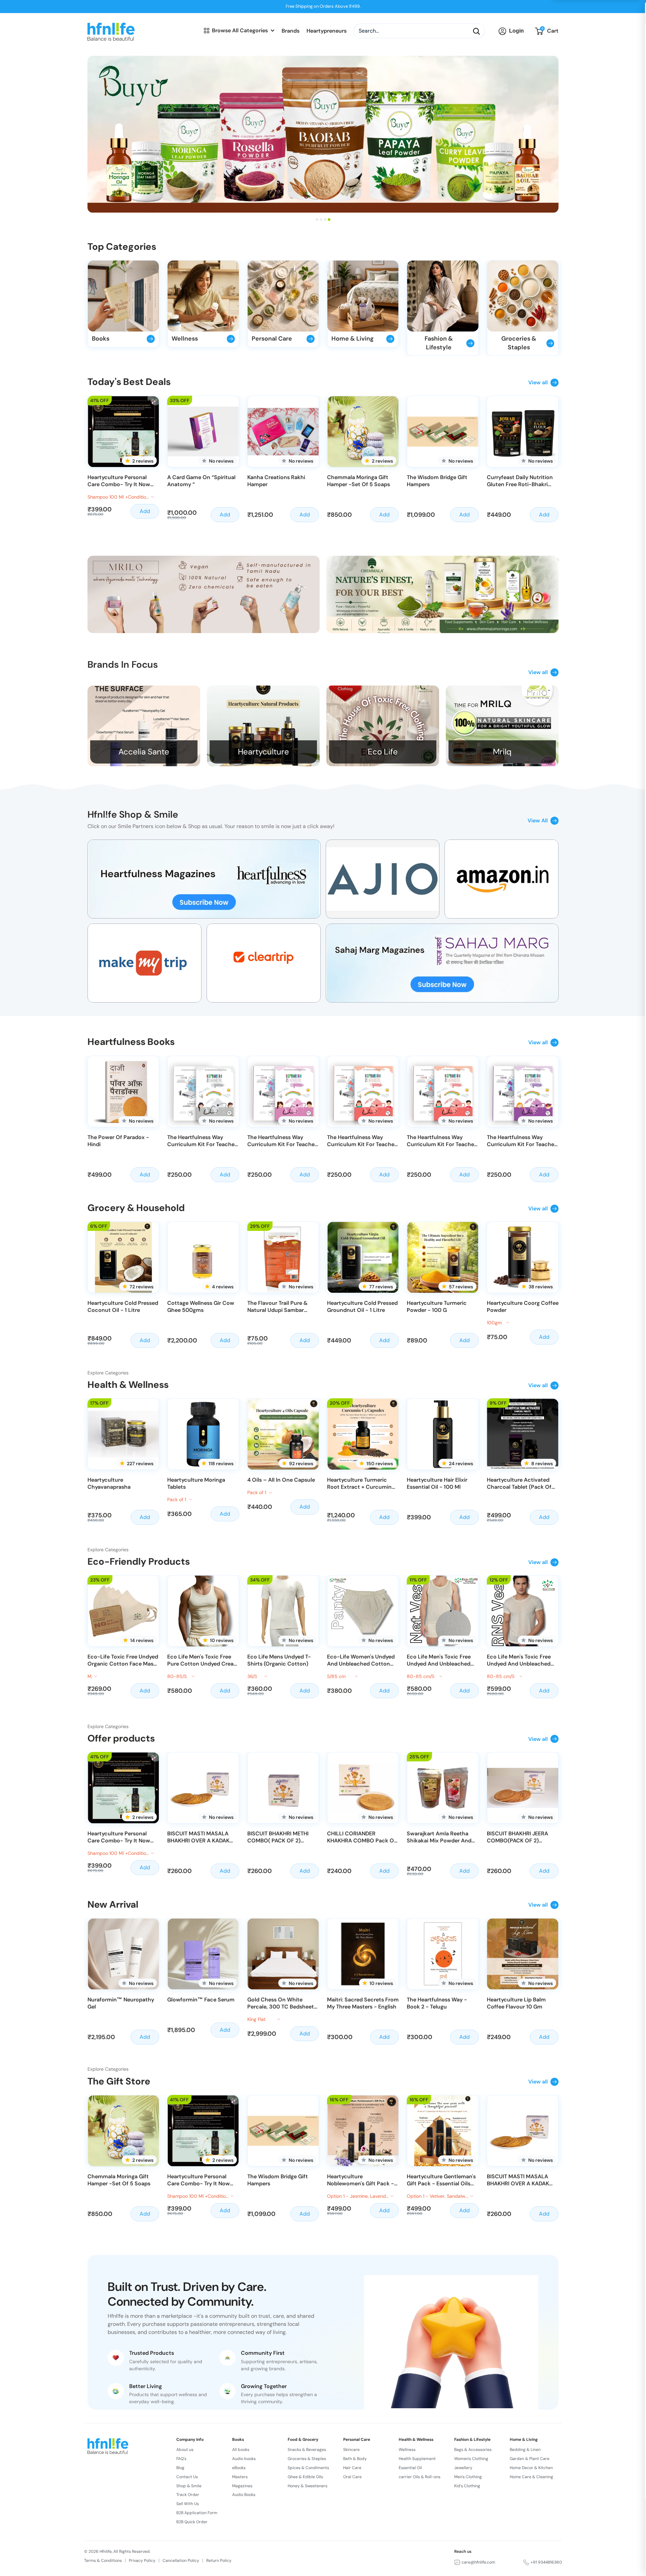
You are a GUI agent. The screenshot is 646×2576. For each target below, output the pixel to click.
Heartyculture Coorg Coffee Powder (523, 1307)
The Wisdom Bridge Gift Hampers (437, 481)
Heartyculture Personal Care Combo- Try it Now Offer (119, 481)
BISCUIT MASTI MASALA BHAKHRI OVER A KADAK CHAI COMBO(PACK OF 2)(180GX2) (200, 1838)
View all (538, 382)
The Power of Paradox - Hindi (118, 1141)
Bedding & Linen (525, 2450)
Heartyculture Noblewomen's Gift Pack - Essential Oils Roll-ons (361, 2181)
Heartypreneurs (327, 31)
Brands (291, 31)
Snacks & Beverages (307, 2450)
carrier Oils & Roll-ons (420, 2477)
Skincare (351, 2450)
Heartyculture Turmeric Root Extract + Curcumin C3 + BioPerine (359, 1484)
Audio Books (244, 2495)
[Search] (476, 31)
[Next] (563, 459)
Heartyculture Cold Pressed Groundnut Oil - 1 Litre (362, 1307)
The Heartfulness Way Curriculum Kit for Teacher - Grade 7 (362, 1141)
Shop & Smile (189, 2486)
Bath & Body (355, 2459)
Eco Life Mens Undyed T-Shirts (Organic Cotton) (279, 1661)
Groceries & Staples (307, 2459)
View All (538, 821)
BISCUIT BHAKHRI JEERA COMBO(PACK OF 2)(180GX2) (517, 1838)
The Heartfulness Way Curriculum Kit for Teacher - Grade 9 (202, 1141)
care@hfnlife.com (478, 2562)
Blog (180, 2468)
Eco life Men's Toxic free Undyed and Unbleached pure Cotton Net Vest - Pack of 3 (439, 1661)
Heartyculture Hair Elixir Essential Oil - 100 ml (437, 1484)
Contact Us (187, 2477)
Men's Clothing (468, 2477)
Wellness (407, 2450)
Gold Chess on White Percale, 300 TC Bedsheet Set (281, 2004)
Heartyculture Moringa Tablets (196, 1484)
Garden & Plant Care (530, 2459)
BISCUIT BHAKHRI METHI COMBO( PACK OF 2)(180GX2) (278, 1838)
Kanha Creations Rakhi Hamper (276, 481)
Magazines (242, 2486)
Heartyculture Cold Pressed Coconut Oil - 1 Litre (123, 1307)
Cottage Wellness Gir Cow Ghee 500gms (201, 1307)
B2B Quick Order (192, 2522)
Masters (240, 2477)
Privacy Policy (142, 2561)
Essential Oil (410, 2468)
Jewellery (463, 2468)
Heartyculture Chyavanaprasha (109, 1484)
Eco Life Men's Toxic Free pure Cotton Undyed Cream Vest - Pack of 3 (203, 1661)
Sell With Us (188, 2504)
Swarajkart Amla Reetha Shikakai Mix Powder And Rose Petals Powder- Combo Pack (439, 1838)
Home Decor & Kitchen (531, 2468)
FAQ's (181, 2459)
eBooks (239, 2468)
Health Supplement (417, 2459)
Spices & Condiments (308, 2468)
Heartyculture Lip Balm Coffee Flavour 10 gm (516, 2004)
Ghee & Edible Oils (305, 2477)
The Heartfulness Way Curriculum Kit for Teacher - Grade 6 (441, 1141)
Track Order (188, 2495)
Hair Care (352, 2468)
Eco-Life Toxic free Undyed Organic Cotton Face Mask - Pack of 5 (123, 1661)
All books (241, 2450)
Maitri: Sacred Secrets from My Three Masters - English (363, 2004)
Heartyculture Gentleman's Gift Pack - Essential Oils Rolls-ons (441, 2181)
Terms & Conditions (103, 2561)
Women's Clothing (471, 2459)
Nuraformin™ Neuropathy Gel (121, 2004)
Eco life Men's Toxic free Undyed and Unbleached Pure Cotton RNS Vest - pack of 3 (519, 1661)
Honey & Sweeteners (308, 2486)
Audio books (244, 2459)
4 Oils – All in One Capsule (281, 1480)
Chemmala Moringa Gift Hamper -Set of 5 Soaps (358, 481)
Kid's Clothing (467, 2486)
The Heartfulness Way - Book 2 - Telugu (437, 2004)
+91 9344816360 (546, 2562)
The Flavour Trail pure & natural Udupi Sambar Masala (277, 1307)
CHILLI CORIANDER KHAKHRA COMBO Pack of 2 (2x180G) (362, 1838)
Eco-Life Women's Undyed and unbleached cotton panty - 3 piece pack (361, 1661)
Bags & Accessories (473, 2450)
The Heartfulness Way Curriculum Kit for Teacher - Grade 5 (522, 1141)
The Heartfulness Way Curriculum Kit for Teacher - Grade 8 (282, 1141)
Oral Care (352, 2477)
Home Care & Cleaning (531, 2477)
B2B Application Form (197, 2513)
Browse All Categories (240, 30)
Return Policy (219, 2561)
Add (145, 511)
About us (185, 2450)
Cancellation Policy (181, 2561)
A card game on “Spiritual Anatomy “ (201, 481)
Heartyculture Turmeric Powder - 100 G (437, 1307)
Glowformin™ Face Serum (201, 2000)
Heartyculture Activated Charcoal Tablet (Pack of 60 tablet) (519, 1484)
